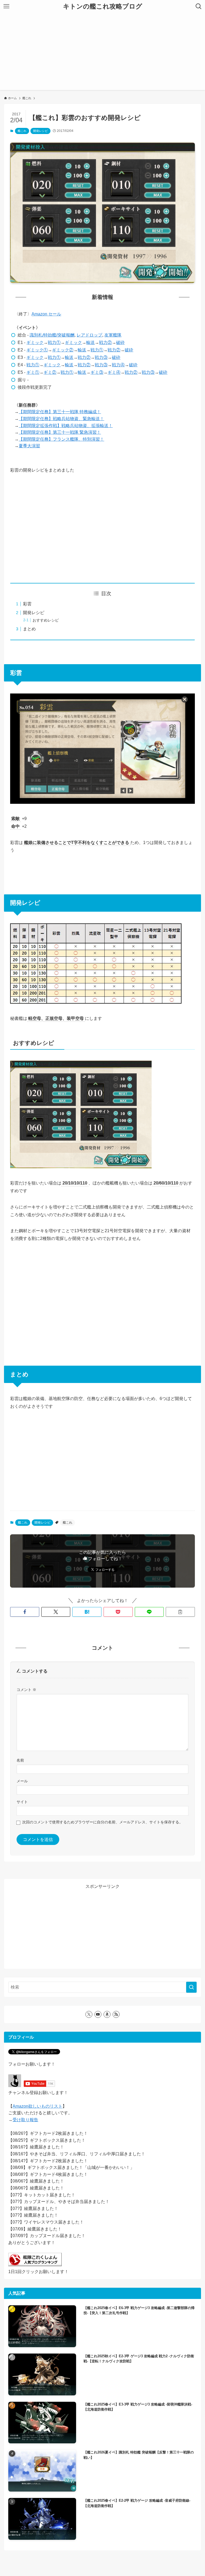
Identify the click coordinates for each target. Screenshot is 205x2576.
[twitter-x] (89, 2014)
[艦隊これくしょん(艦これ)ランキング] (35, 2265)
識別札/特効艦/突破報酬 (52, 335)
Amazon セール (46, 314)
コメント (26, 1690)
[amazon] (107, 2014)
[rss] (116, 2014)
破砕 (120, 342)
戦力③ (101, 357)
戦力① (54, 342)
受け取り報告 (25, 2120)
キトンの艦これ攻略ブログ (103, 6)
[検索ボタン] (199, 6)
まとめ (29, 629)
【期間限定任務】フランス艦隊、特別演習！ (61, 439)
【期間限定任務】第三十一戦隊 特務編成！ (60, 412)
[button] (25, 1612)
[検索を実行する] (191, 1987)
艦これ (22, 131)
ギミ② (50, 372)
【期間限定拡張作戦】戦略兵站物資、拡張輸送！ (66, 426)
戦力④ (118, 365)
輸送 (90, 342)
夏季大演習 (29, 446)
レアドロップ (89, 335)
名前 (20, 1760)
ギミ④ (114, 372)
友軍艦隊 (113, 335)
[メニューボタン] (6, 6)
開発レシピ (40, 131)
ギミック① (37, 350)
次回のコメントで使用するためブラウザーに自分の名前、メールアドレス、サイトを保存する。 (102, 1822)
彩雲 (27, 604)
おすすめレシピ (46, 620)
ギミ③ (97, 372)
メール (22, 1781)
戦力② (105, 342)
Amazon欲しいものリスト (38, 2106)
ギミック (35, 342)
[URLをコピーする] (180, 1612)
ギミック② (63, 350)
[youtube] (98, 2014)
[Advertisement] (102, 53)
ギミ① (33, 372)
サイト (22, 1802)
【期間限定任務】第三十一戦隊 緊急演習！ (60, 432)
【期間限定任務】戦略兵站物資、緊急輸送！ (61, 419)
